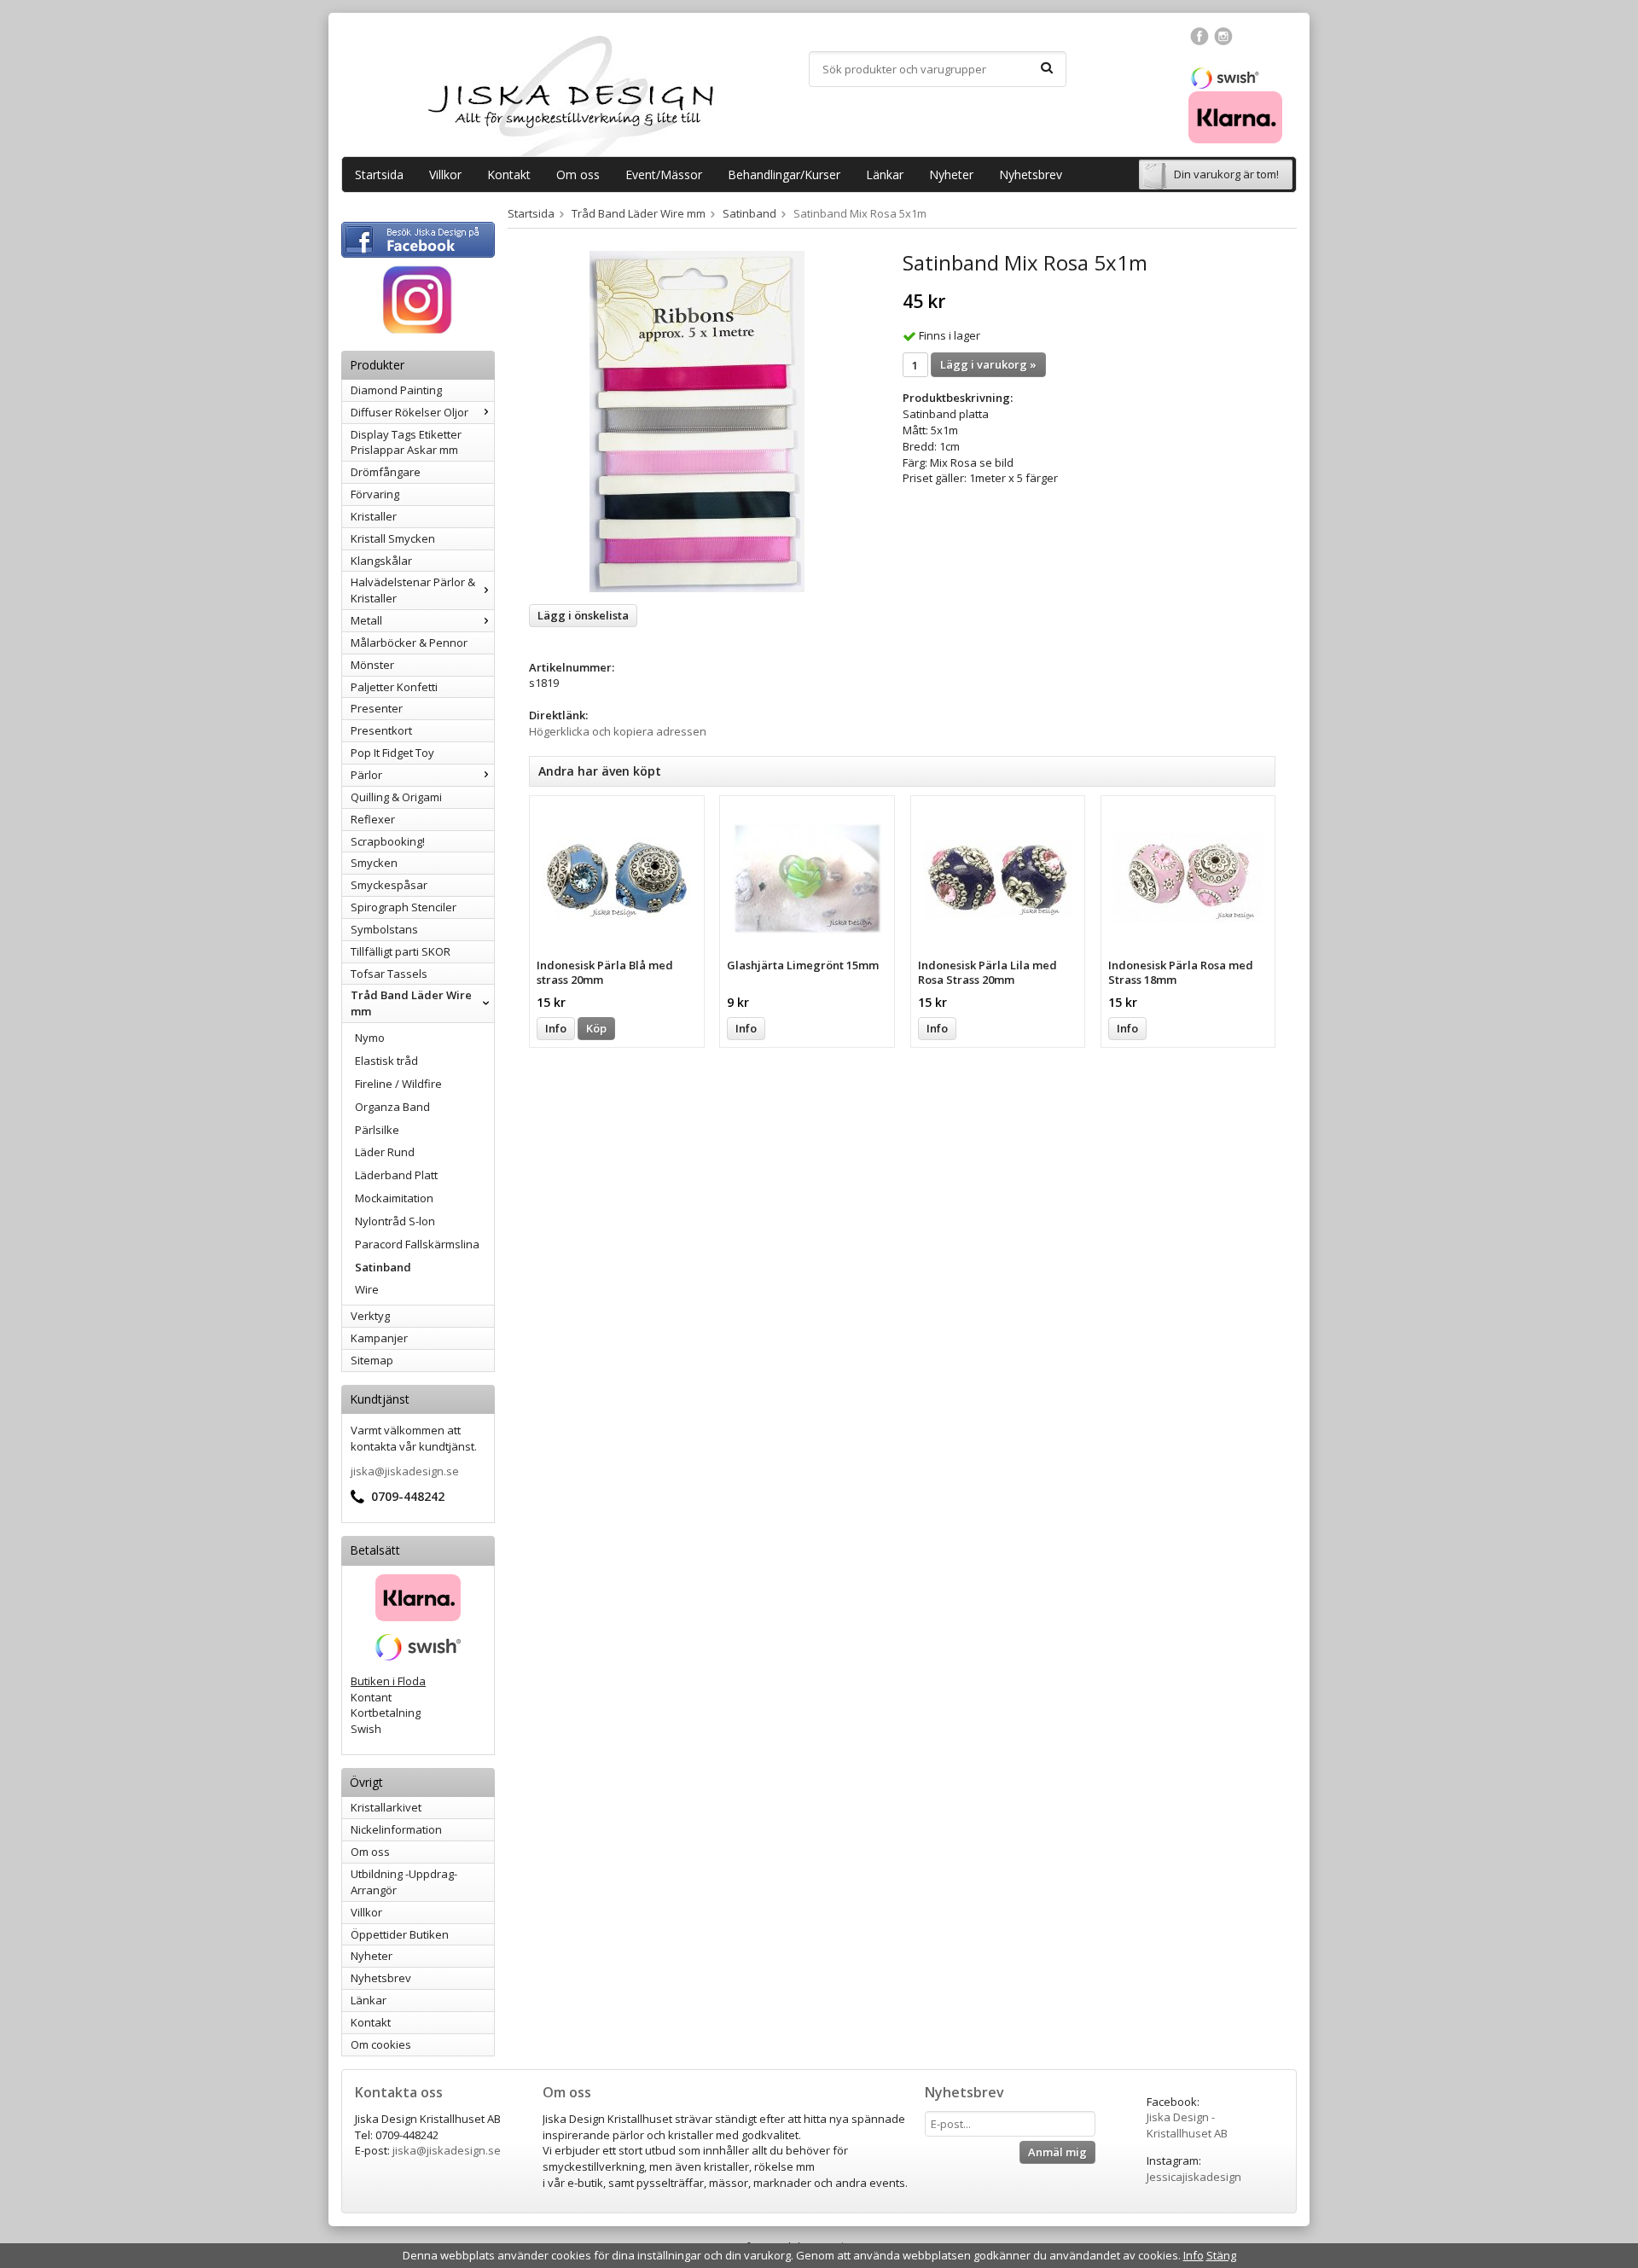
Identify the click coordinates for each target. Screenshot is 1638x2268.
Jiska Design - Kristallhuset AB (1187, 2125)
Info (556, 1028)
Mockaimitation (394, 1198)
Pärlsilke (377, 1130)
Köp (596, 1028)
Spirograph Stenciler (404, 907)
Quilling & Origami (396, 797)
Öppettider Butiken (400, 1934)
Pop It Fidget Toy (392, 753)
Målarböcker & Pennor (409, 643)
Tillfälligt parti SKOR (401, 951)
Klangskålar (381, 561)
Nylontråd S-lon (395, 1221)
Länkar (885, 174)
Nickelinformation (396, 1829)
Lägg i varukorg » (988, 364)
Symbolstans (384, 929)
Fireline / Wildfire (398, 1084)
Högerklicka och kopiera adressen (618, 731)
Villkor (445, 174)
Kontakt (509, 174)
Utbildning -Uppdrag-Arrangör (404, 1882)
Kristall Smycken (393, 538)
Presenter (377, 708)
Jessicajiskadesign (1194, 2177)
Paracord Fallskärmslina (417, 1244)
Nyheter (951, 174)
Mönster (372, 665)
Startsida (379, 174)
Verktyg (370, 1316)
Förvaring (375, 494)
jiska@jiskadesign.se (405, 1471)
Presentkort (381, 730)
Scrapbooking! (388, 841)
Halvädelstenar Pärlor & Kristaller (413, 590)
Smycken (374, 863)
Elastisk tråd (386, 1061)
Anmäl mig (1057, 2152)
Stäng (1221, 2255)
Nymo (370, 1038)
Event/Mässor (664, 174)
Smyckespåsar (389, 885)
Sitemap (372, 1360)
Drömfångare (386, 472)
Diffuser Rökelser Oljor (409, 412)
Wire (367, 1289)
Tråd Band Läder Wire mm (411, 1003)
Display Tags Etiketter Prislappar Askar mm (406, 442)
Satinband (383, 1267)
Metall (366, 620)
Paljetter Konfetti (394, 687)
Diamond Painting (396, 390)
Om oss (578, 174)
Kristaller (374, 516)
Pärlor (366, 775)
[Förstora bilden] (697, 421)
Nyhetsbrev (1031, 174)
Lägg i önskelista (583, 615)
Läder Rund (385, 1152)
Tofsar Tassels (389, 974)
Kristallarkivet (386, 1807)
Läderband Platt (396, 1175)
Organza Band (392, 1107)
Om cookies (381, 2044)
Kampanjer (379, 1338)
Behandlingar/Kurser (784, 174)
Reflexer (373, 819)
